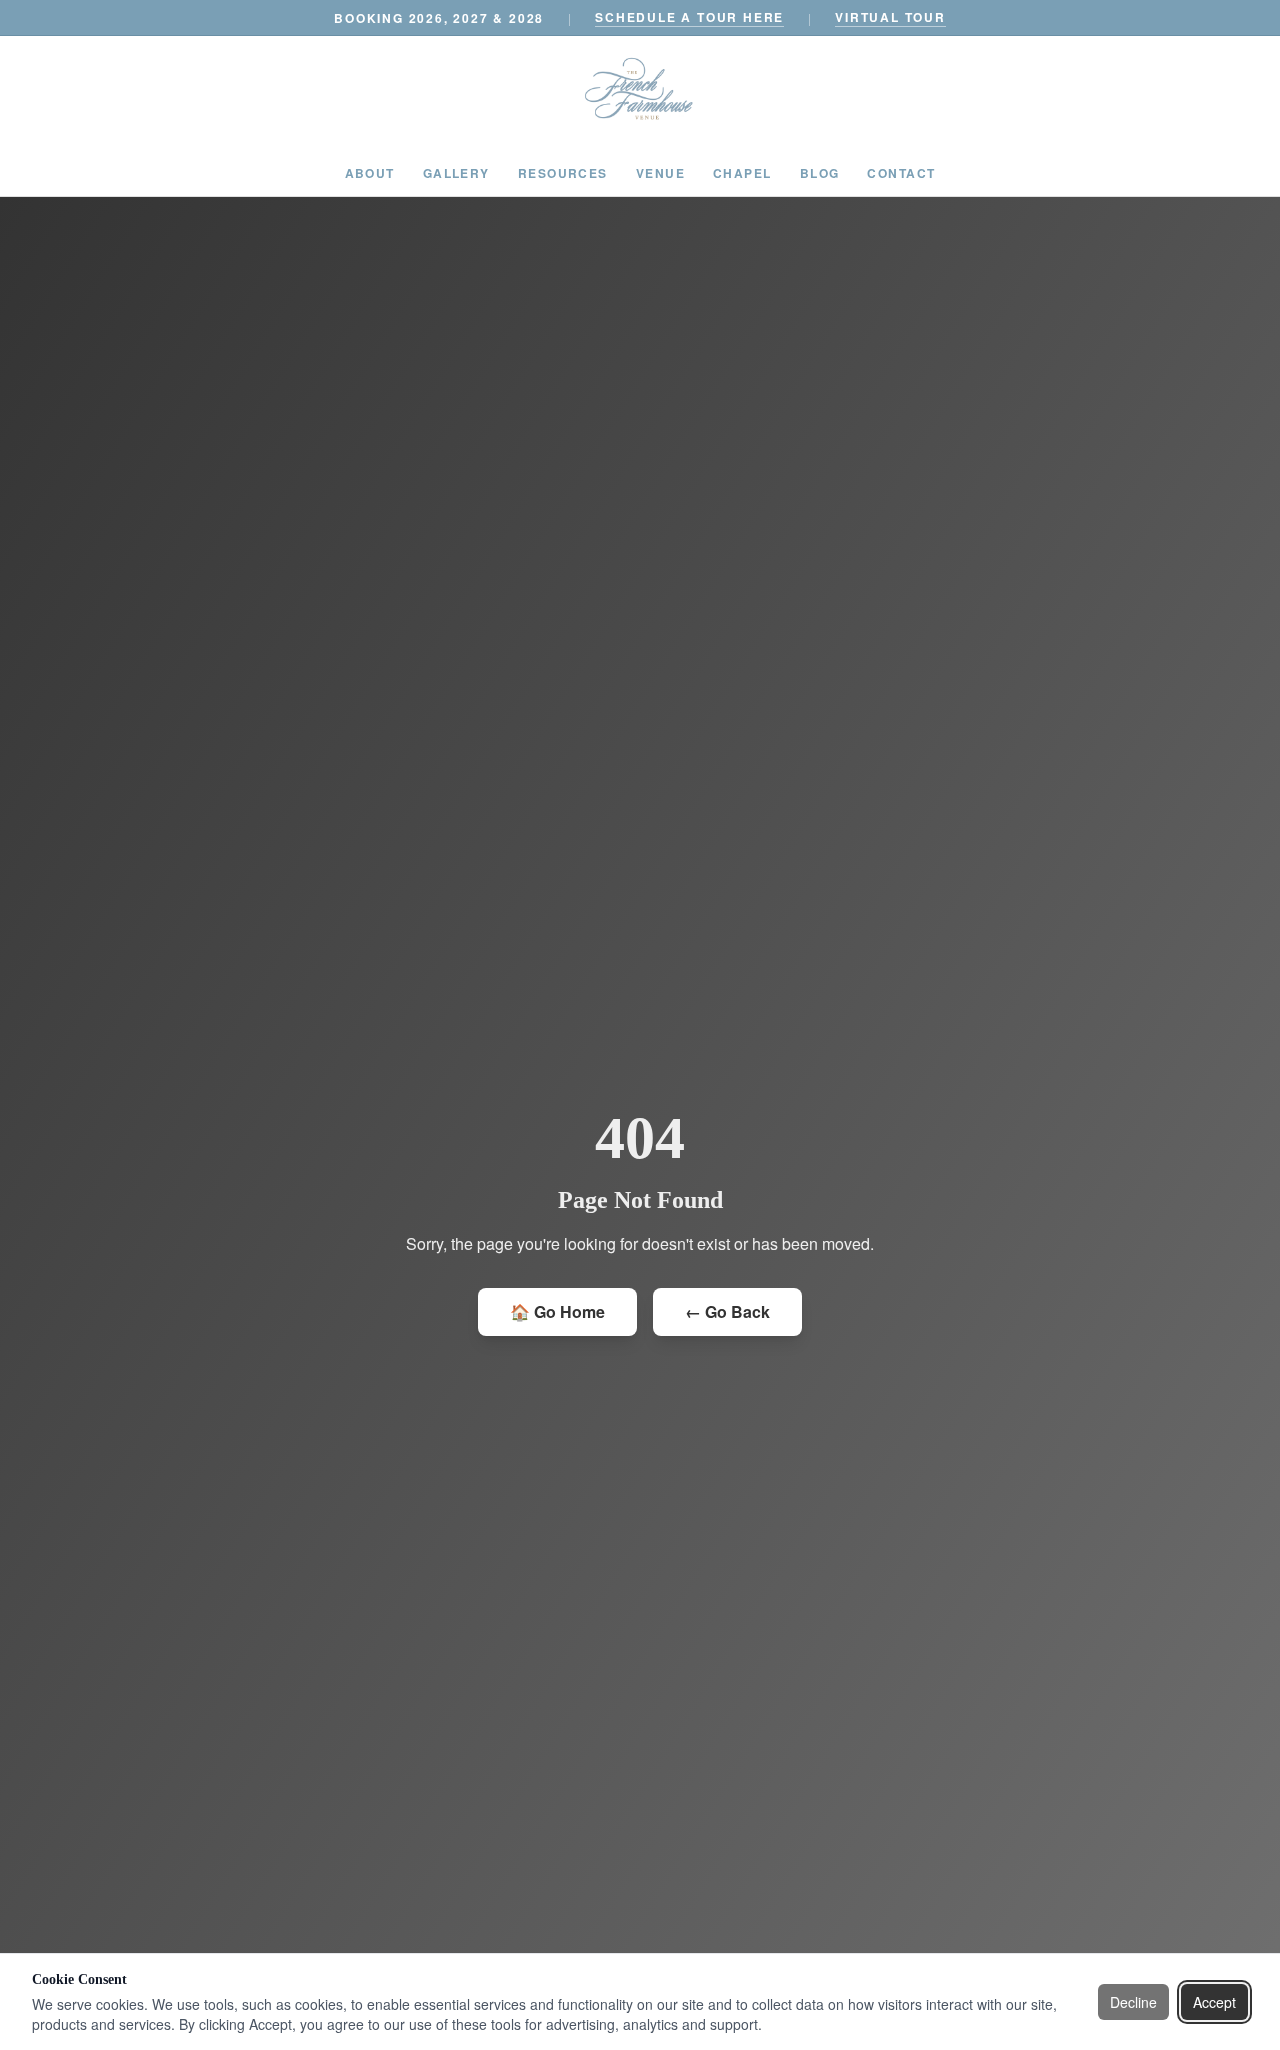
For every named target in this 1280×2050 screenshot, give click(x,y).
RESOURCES (563, 173)
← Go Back (727, 1311)
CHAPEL (742, 173)
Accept (1214, 2002)
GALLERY (456, 173)
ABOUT (370, 173)
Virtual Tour (890, 17)
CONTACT (901, 173)
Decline (1133, 2002)
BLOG (820, 173)
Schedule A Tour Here (689, 17)
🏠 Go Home (557, 1311)
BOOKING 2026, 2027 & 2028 (439, 18)
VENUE (660, 173)
